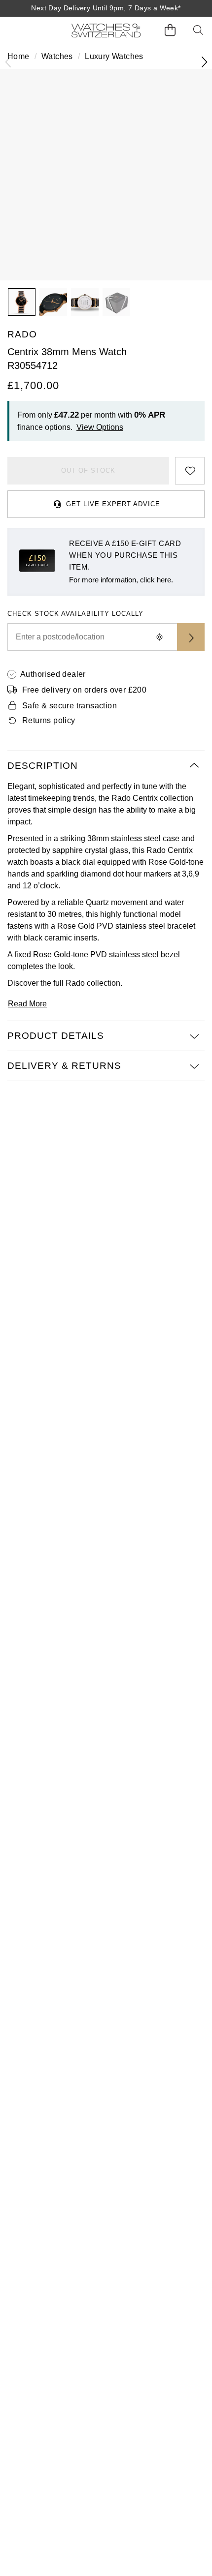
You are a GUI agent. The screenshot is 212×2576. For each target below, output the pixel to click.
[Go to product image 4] (116, 302)
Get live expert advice (113, 504)
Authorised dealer (53, 674)
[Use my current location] (159, 637)
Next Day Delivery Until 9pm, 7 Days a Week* (106, 8)
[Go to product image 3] (85, 302)
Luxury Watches (114, 56)
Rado (75, 983)
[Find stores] (191, 637)
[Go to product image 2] (53, 302)
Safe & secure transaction (70, 706)
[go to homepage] (106, 31)
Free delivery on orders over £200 (84, 690)
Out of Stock (88, 470)
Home (18, 56)
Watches (57, 56)
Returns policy (49, 720)
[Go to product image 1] (22, 302)
